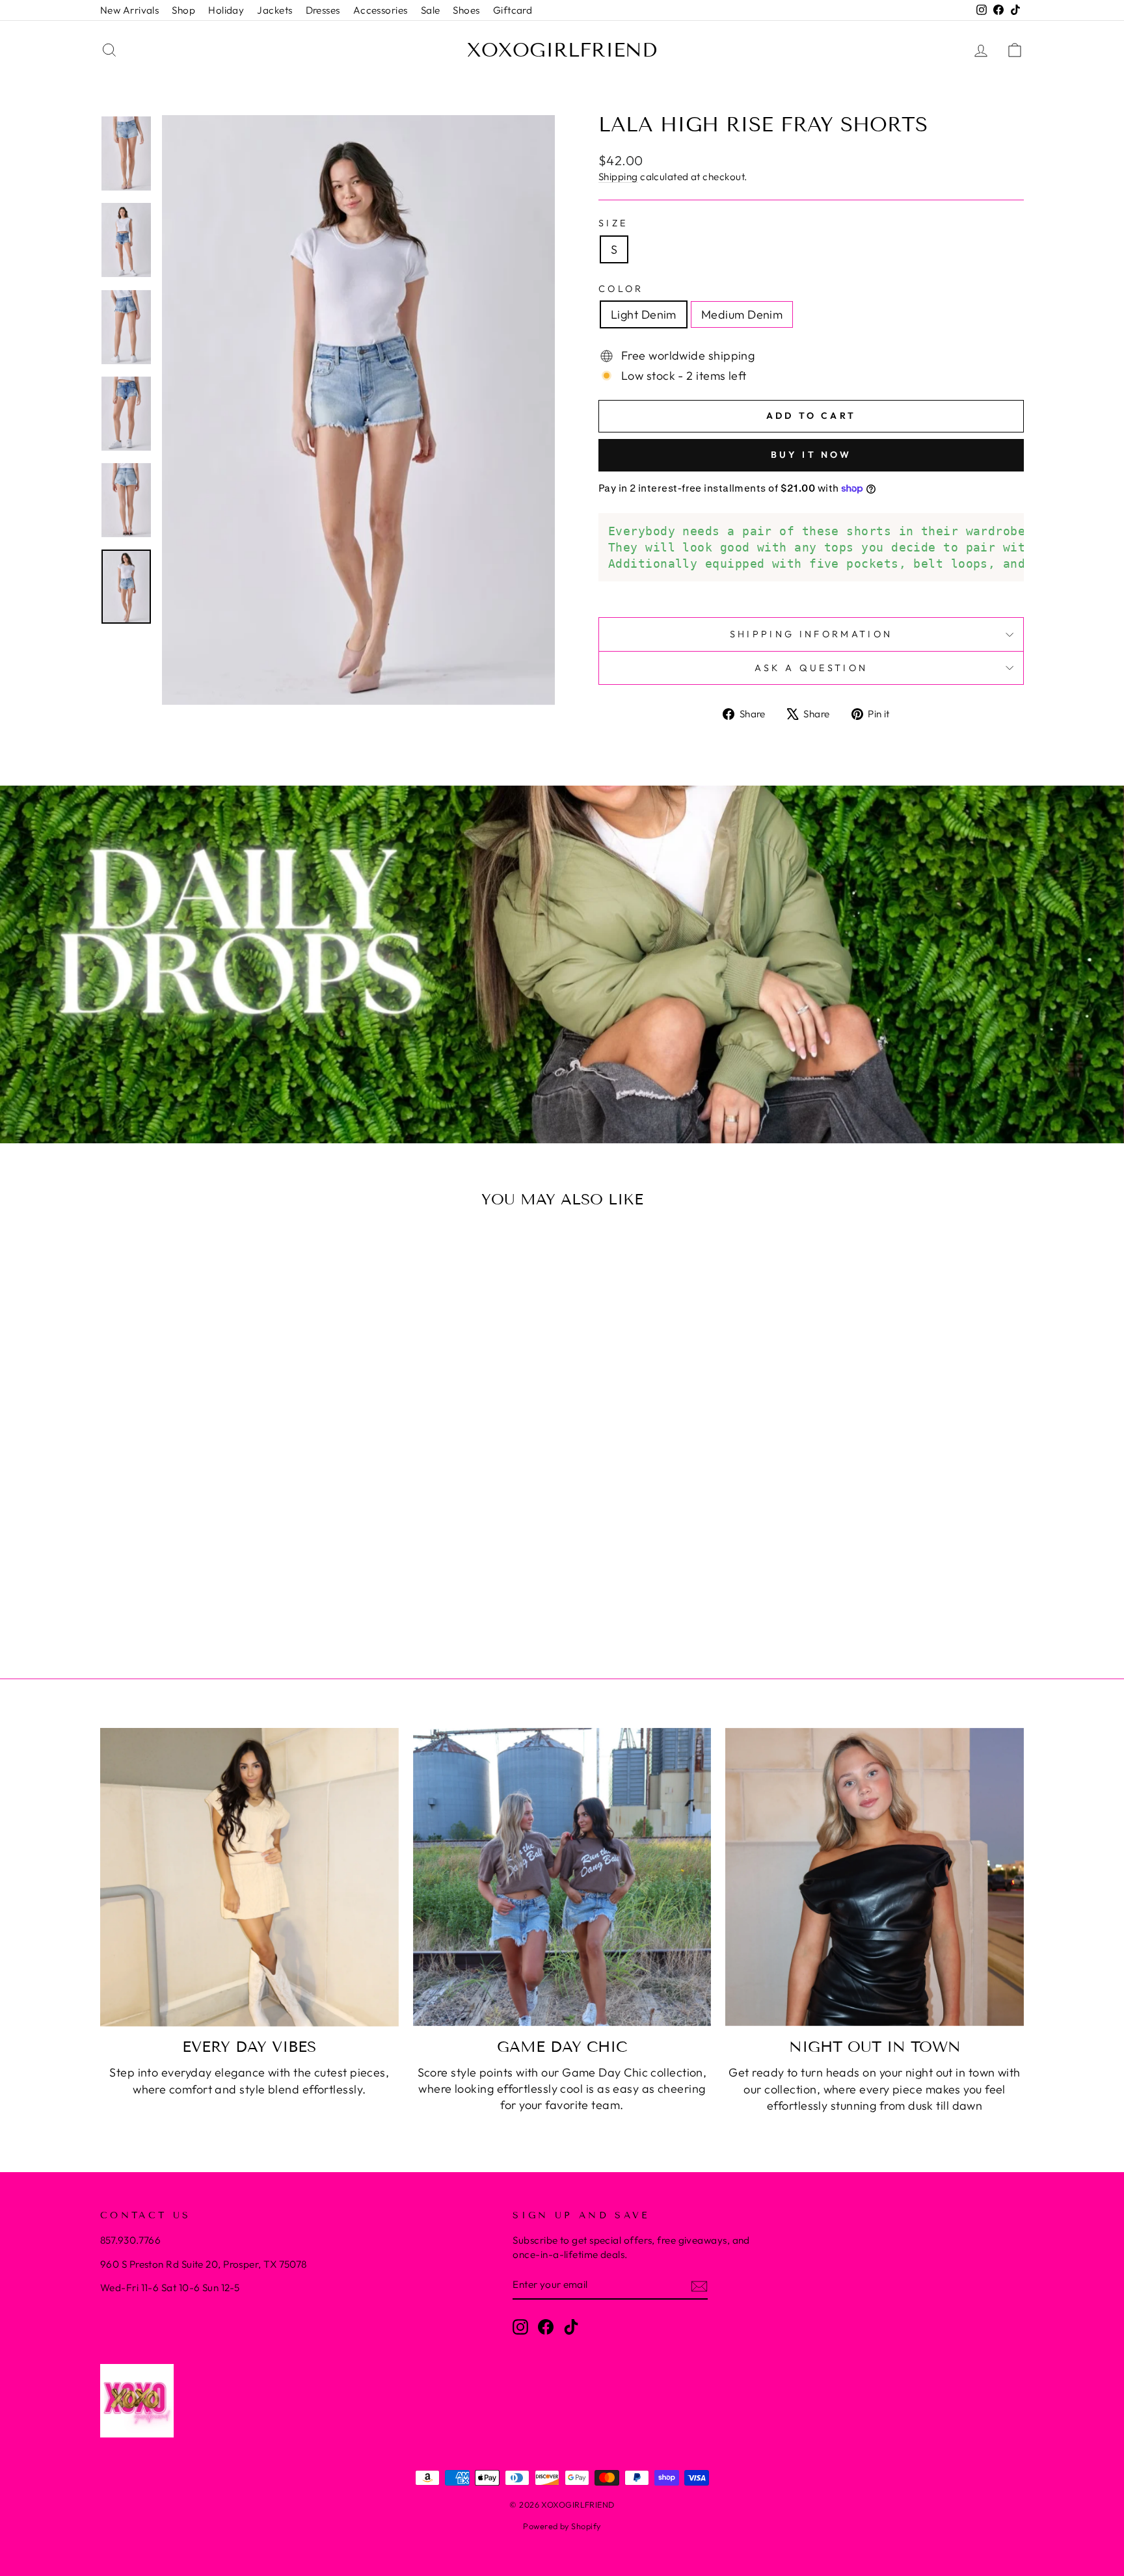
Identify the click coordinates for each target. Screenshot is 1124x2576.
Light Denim (644, 314)
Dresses (323, 10)
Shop (183, 10)
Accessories (381, 10)
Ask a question (811, 668)
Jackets (274, 10)
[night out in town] (875, 1877)
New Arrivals (129, 10)
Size (613, 223)
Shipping (618, 177)
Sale (431, 10)
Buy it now (811, 455)
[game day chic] (562, 1877)
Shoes (466, 10)
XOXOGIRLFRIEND (562, 50)
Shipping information (811, 634)
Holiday (226, 10)
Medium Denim (742, 314)
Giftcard (513, 10)
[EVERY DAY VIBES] (249, 1877)
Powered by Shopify (562, 2526)
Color (621, 289)
